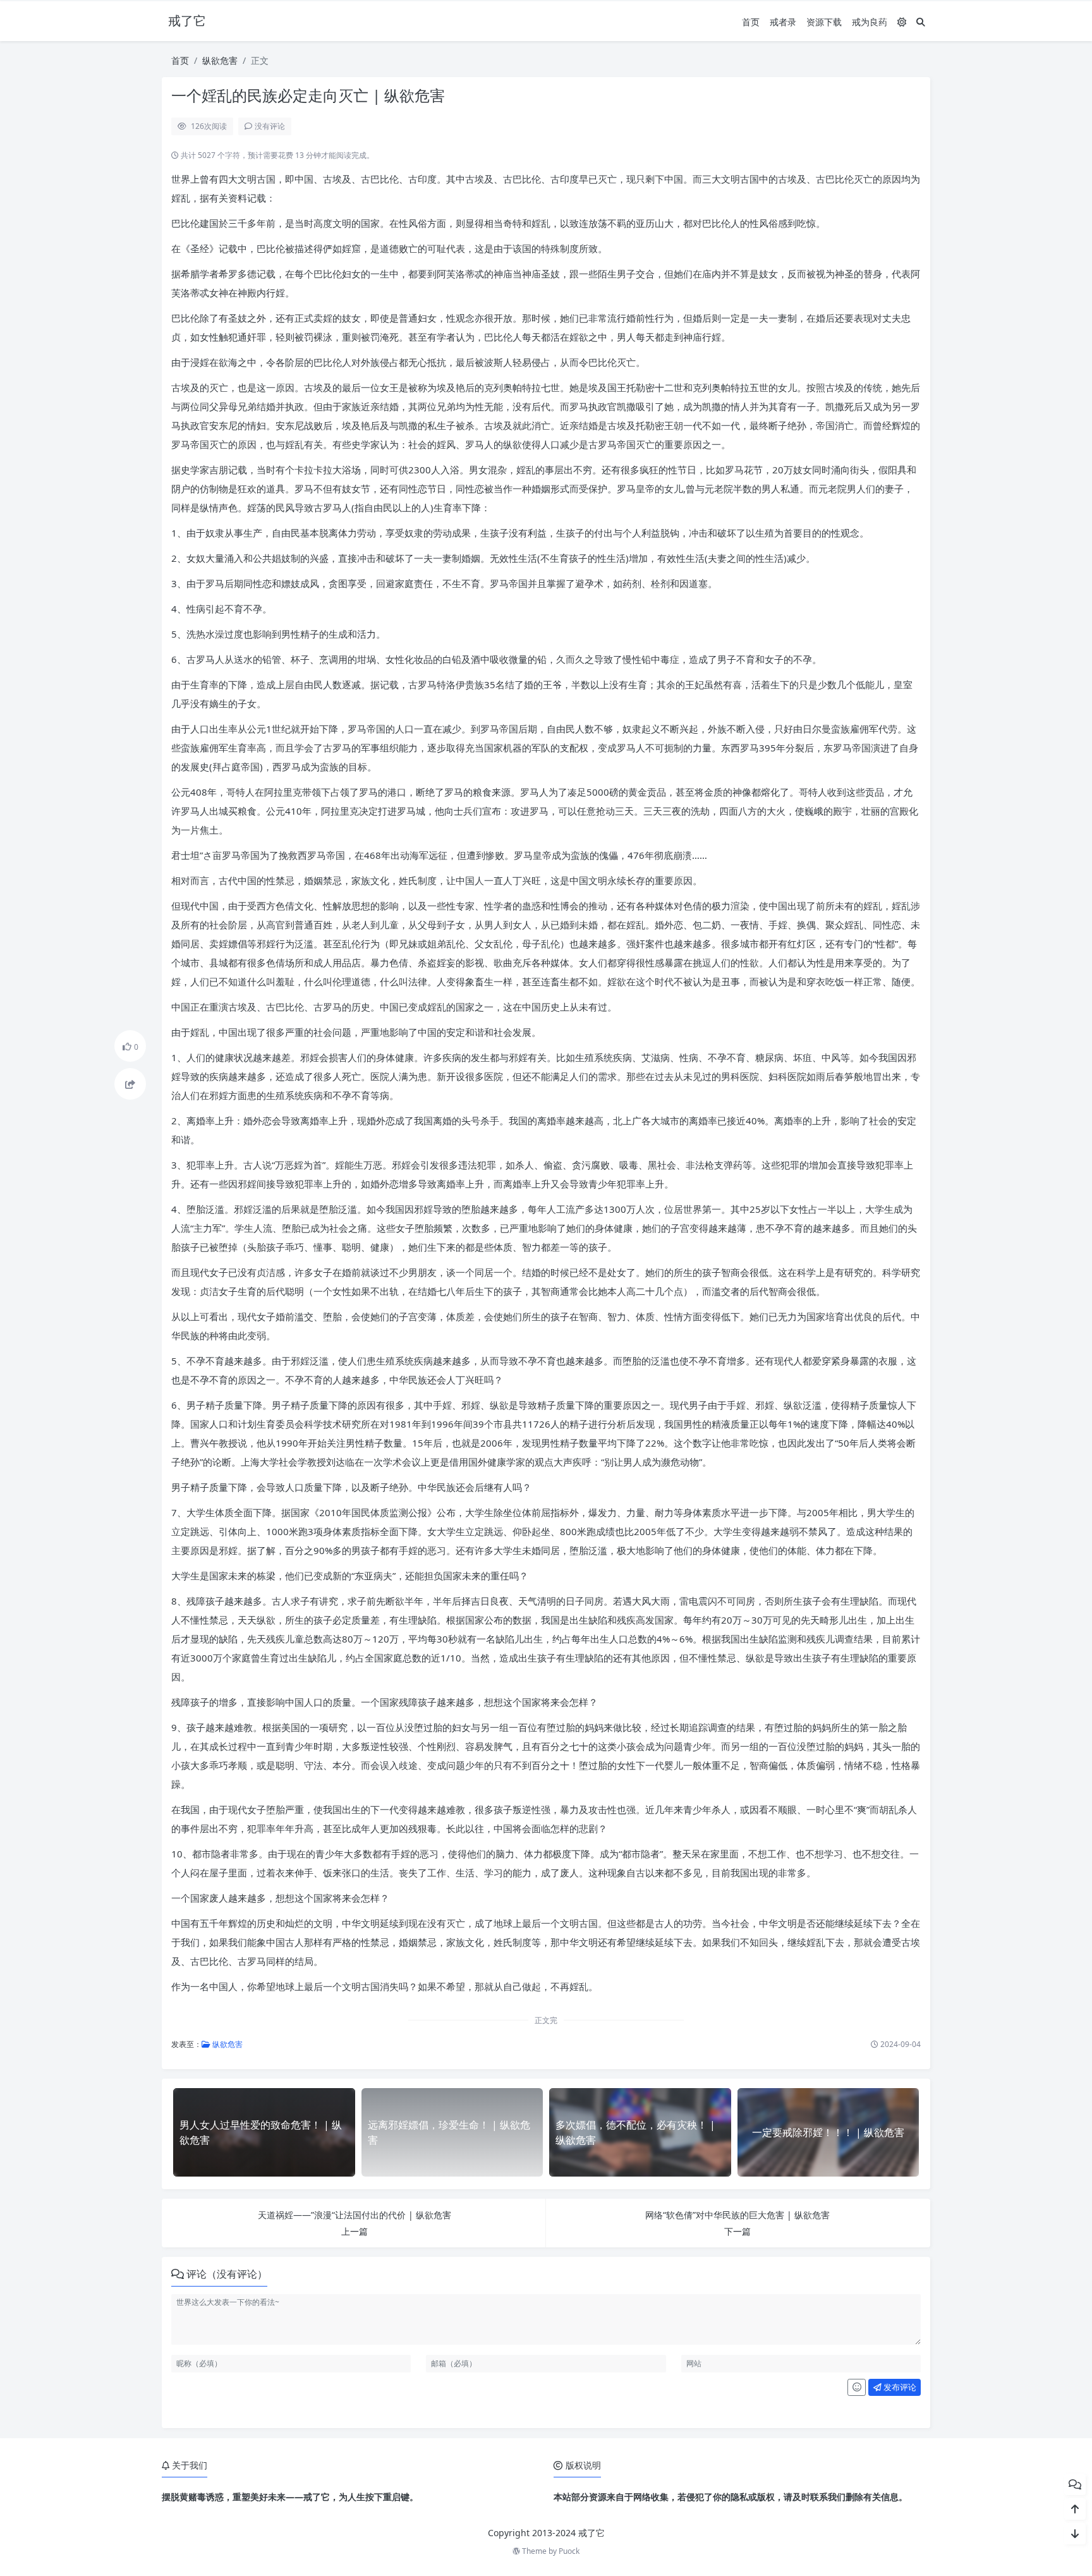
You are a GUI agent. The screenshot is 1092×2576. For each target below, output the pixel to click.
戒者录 (783, 22)
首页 (751, 22)
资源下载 (824, 22)
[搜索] (921, 22)
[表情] (857, 2388)
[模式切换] (902, 22)
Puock (569, 2551)
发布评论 (899, 2387)
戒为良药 (870, 22)
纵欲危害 (220, 60)
